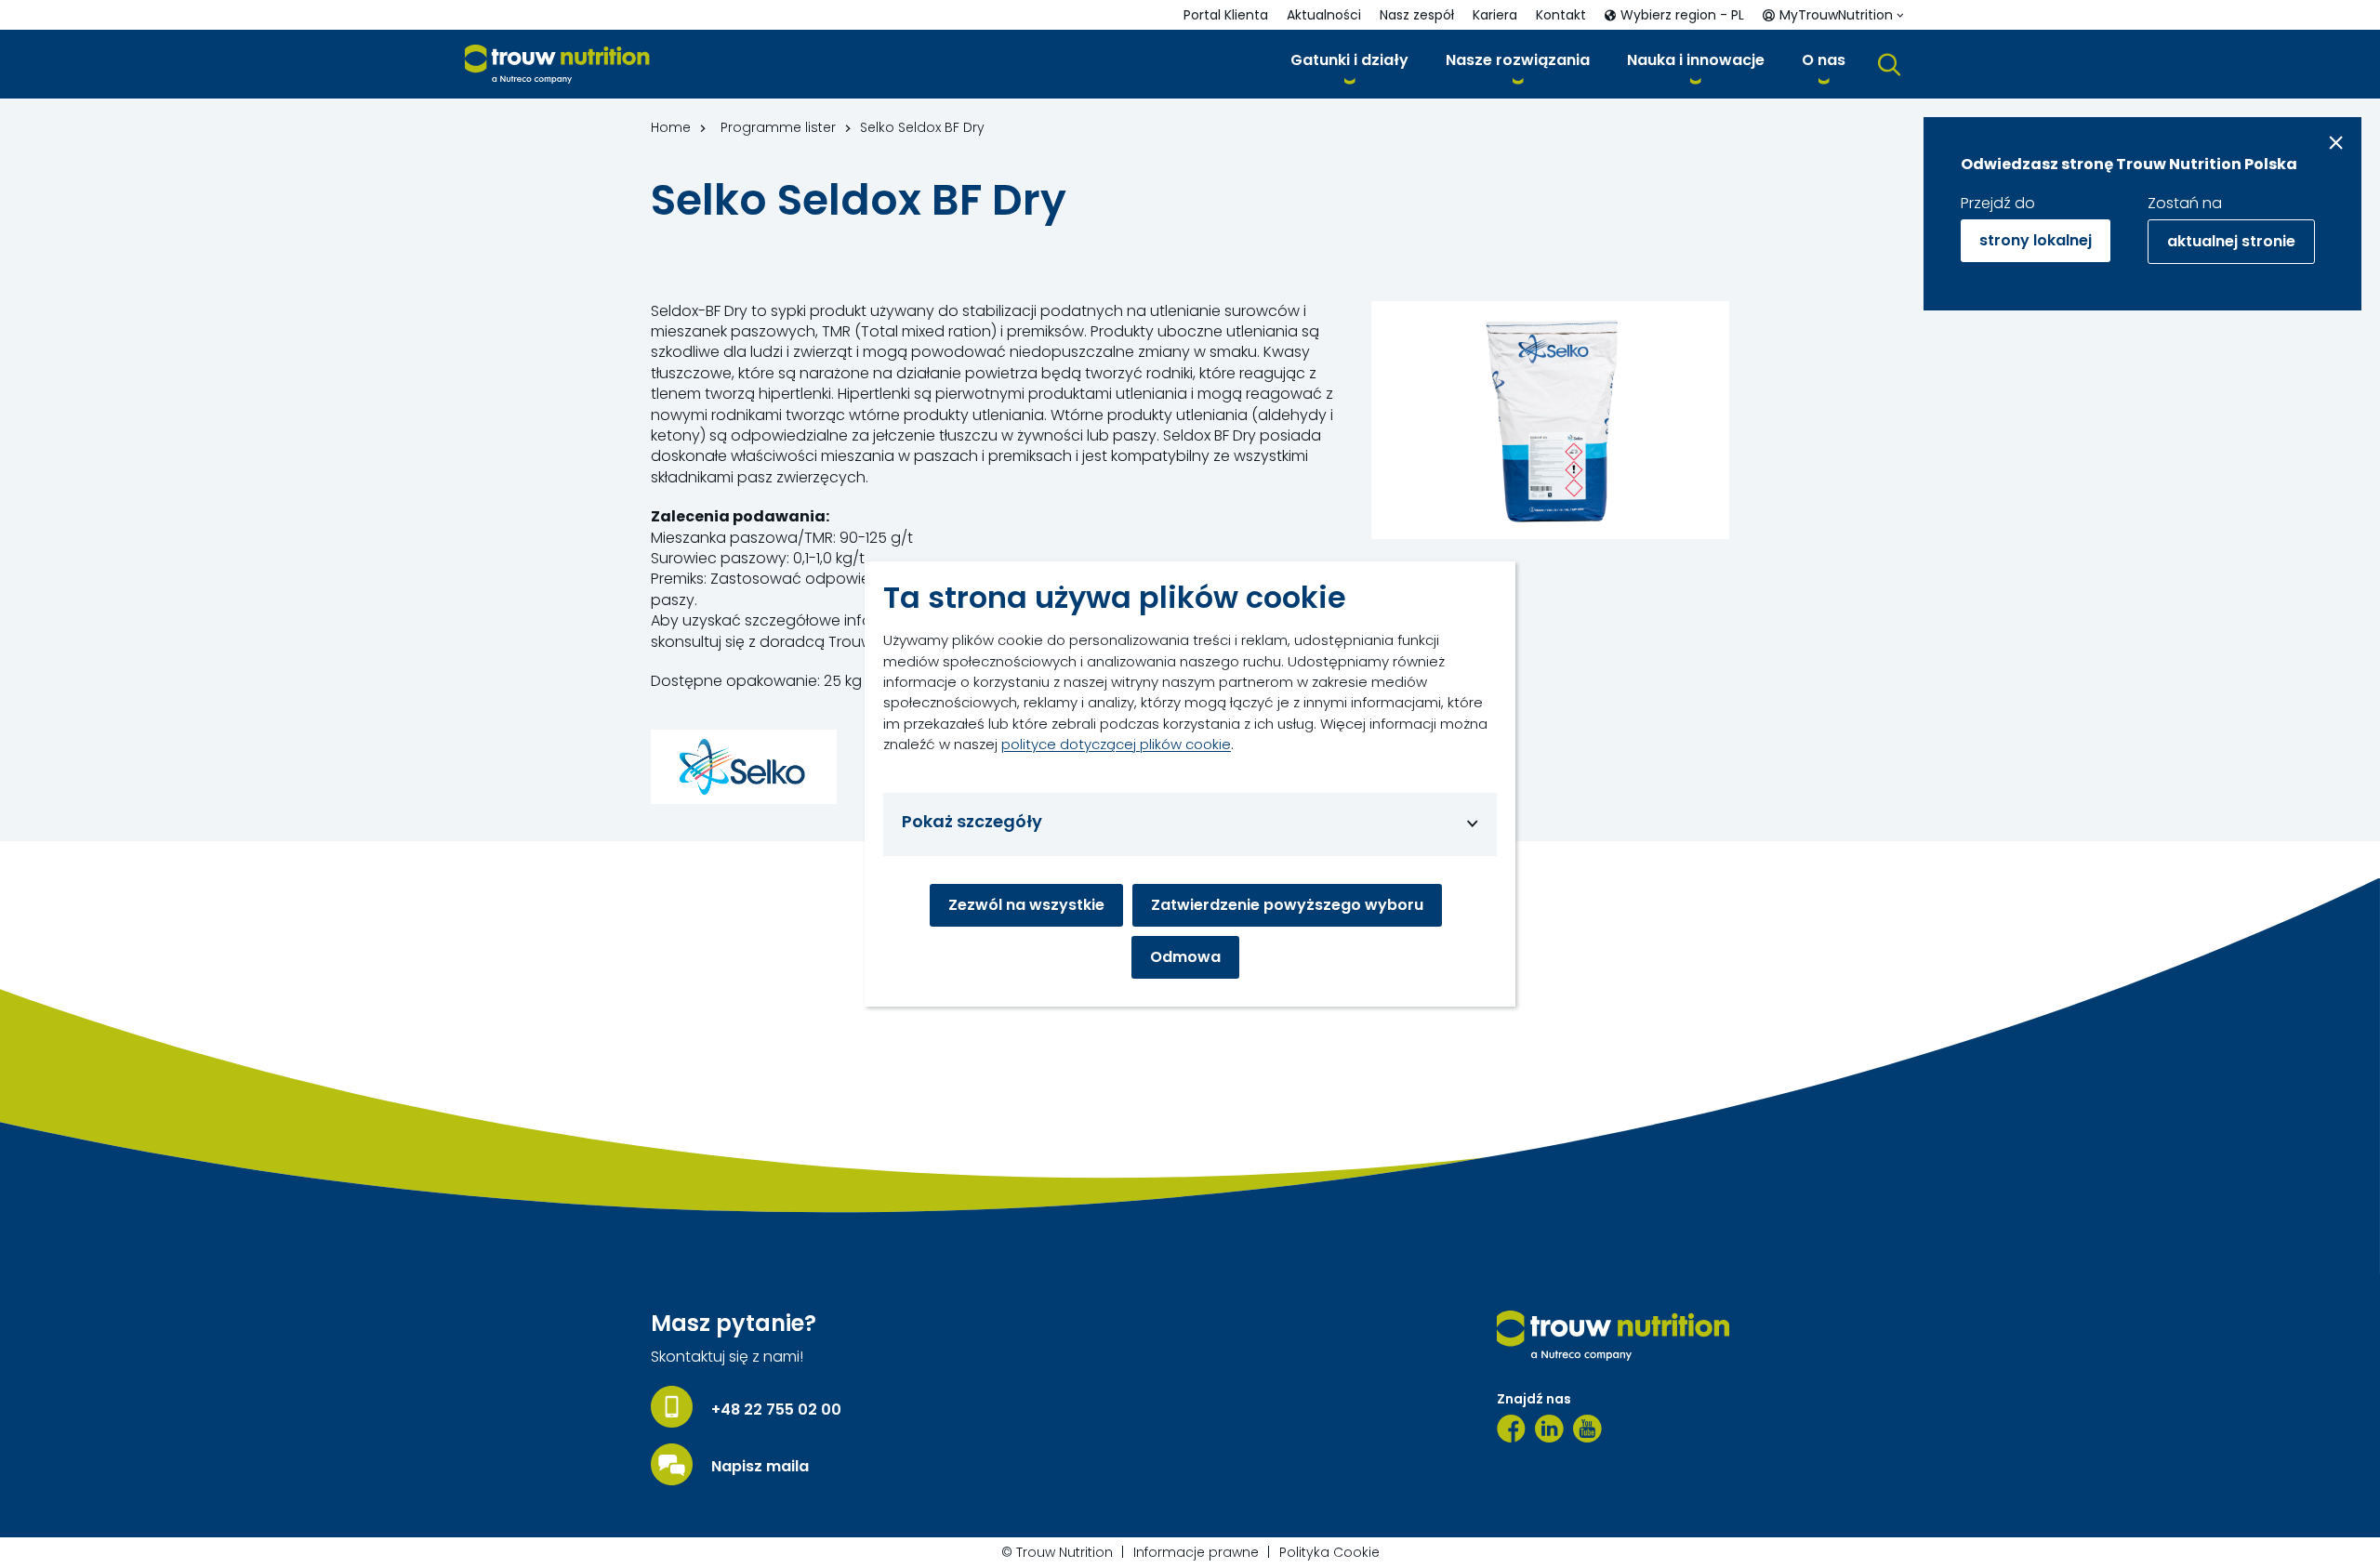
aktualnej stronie (2231, 241)
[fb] (1511, 1429)
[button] (1349, 64)
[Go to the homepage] (1613, 1336)
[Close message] (2336, 143)
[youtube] (1587, 1429)
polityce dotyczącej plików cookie (1116, 744)
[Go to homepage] (557, 65)
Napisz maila (760, 1467)
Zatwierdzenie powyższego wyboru (1287, 905)
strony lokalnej (2036, 240)
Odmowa (1185, 957)
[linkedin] (1549, 1429)
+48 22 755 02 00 (776, 1410)
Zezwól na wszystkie (1026, 905)
